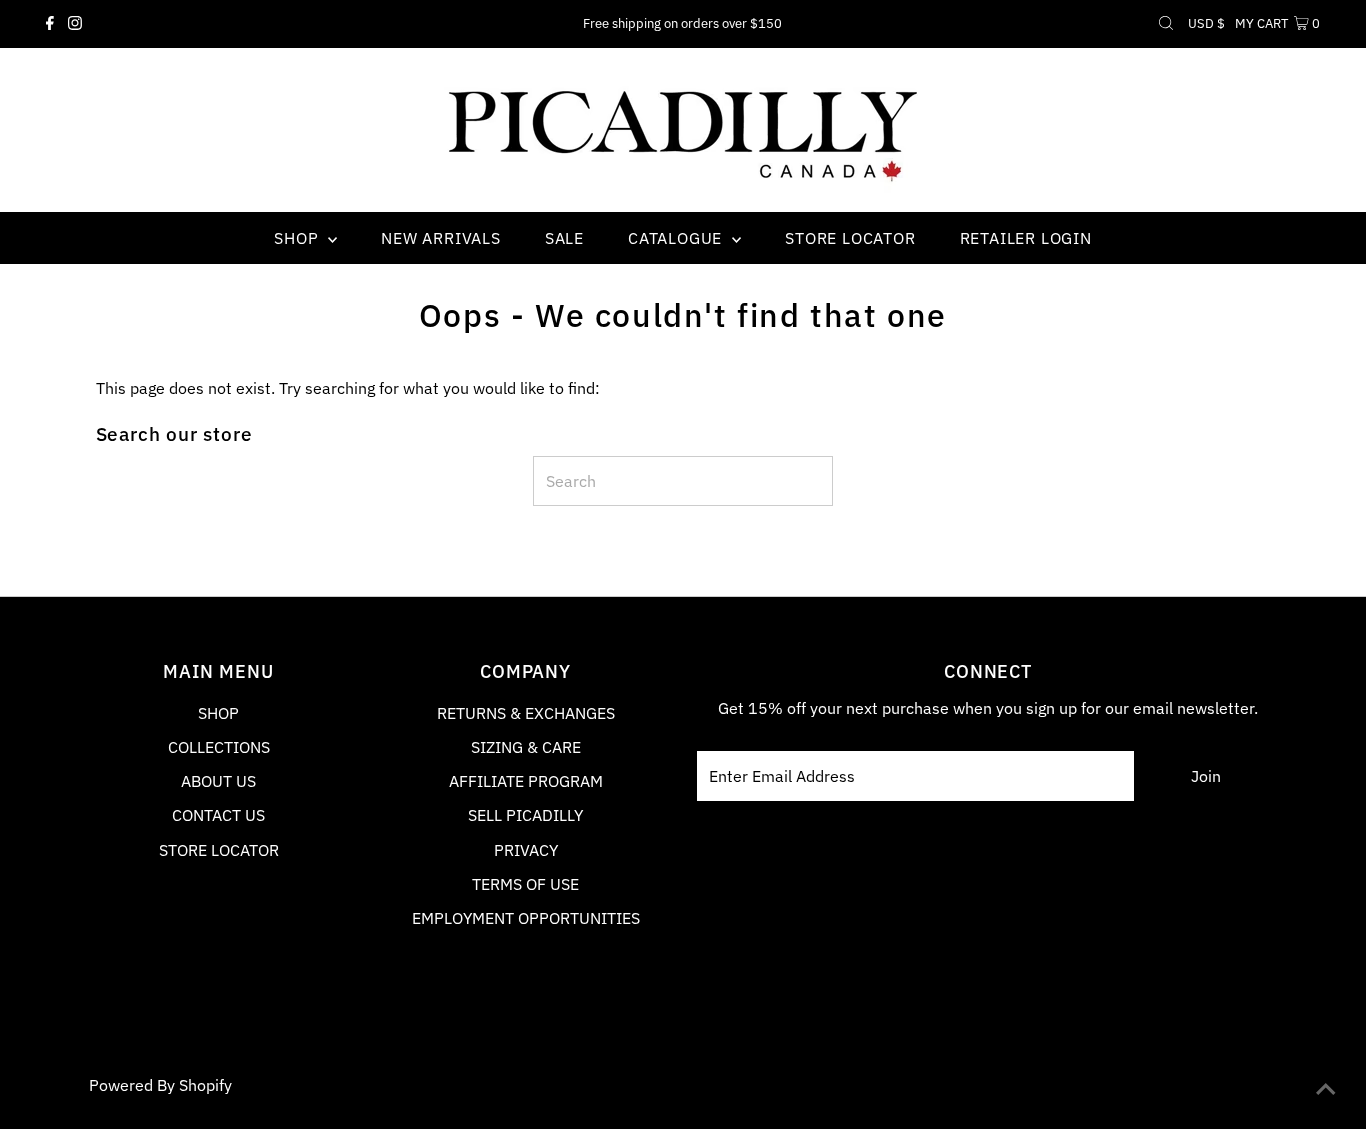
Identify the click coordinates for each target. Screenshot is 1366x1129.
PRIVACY (526, 850)
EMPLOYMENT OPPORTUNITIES (526, 918)
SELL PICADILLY (525, 815)
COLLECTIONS (219, 747)
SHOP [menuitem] (298, 238)
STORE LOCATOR (219, 850)
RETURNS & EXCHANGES (526, 713)
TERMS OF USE (525, 884)
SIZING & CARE (526, 747)
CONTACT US (218, 815)
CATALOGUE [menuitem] (677, 238)
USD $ (1206, 23)
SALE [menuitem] (564, 238)
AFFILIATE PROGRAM (526, 781)
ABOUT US (218, 781)
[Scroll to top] (1326, 1089)
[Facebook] (50, 24)
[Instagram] (75, 24)
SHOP (218, 713)
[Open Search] (1166, 24)
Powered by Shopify (160, 1085)
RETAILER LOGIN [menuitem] (1026, 238)
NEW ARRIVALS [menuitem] (441, 238)
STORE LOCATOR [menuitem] (850, 238)
